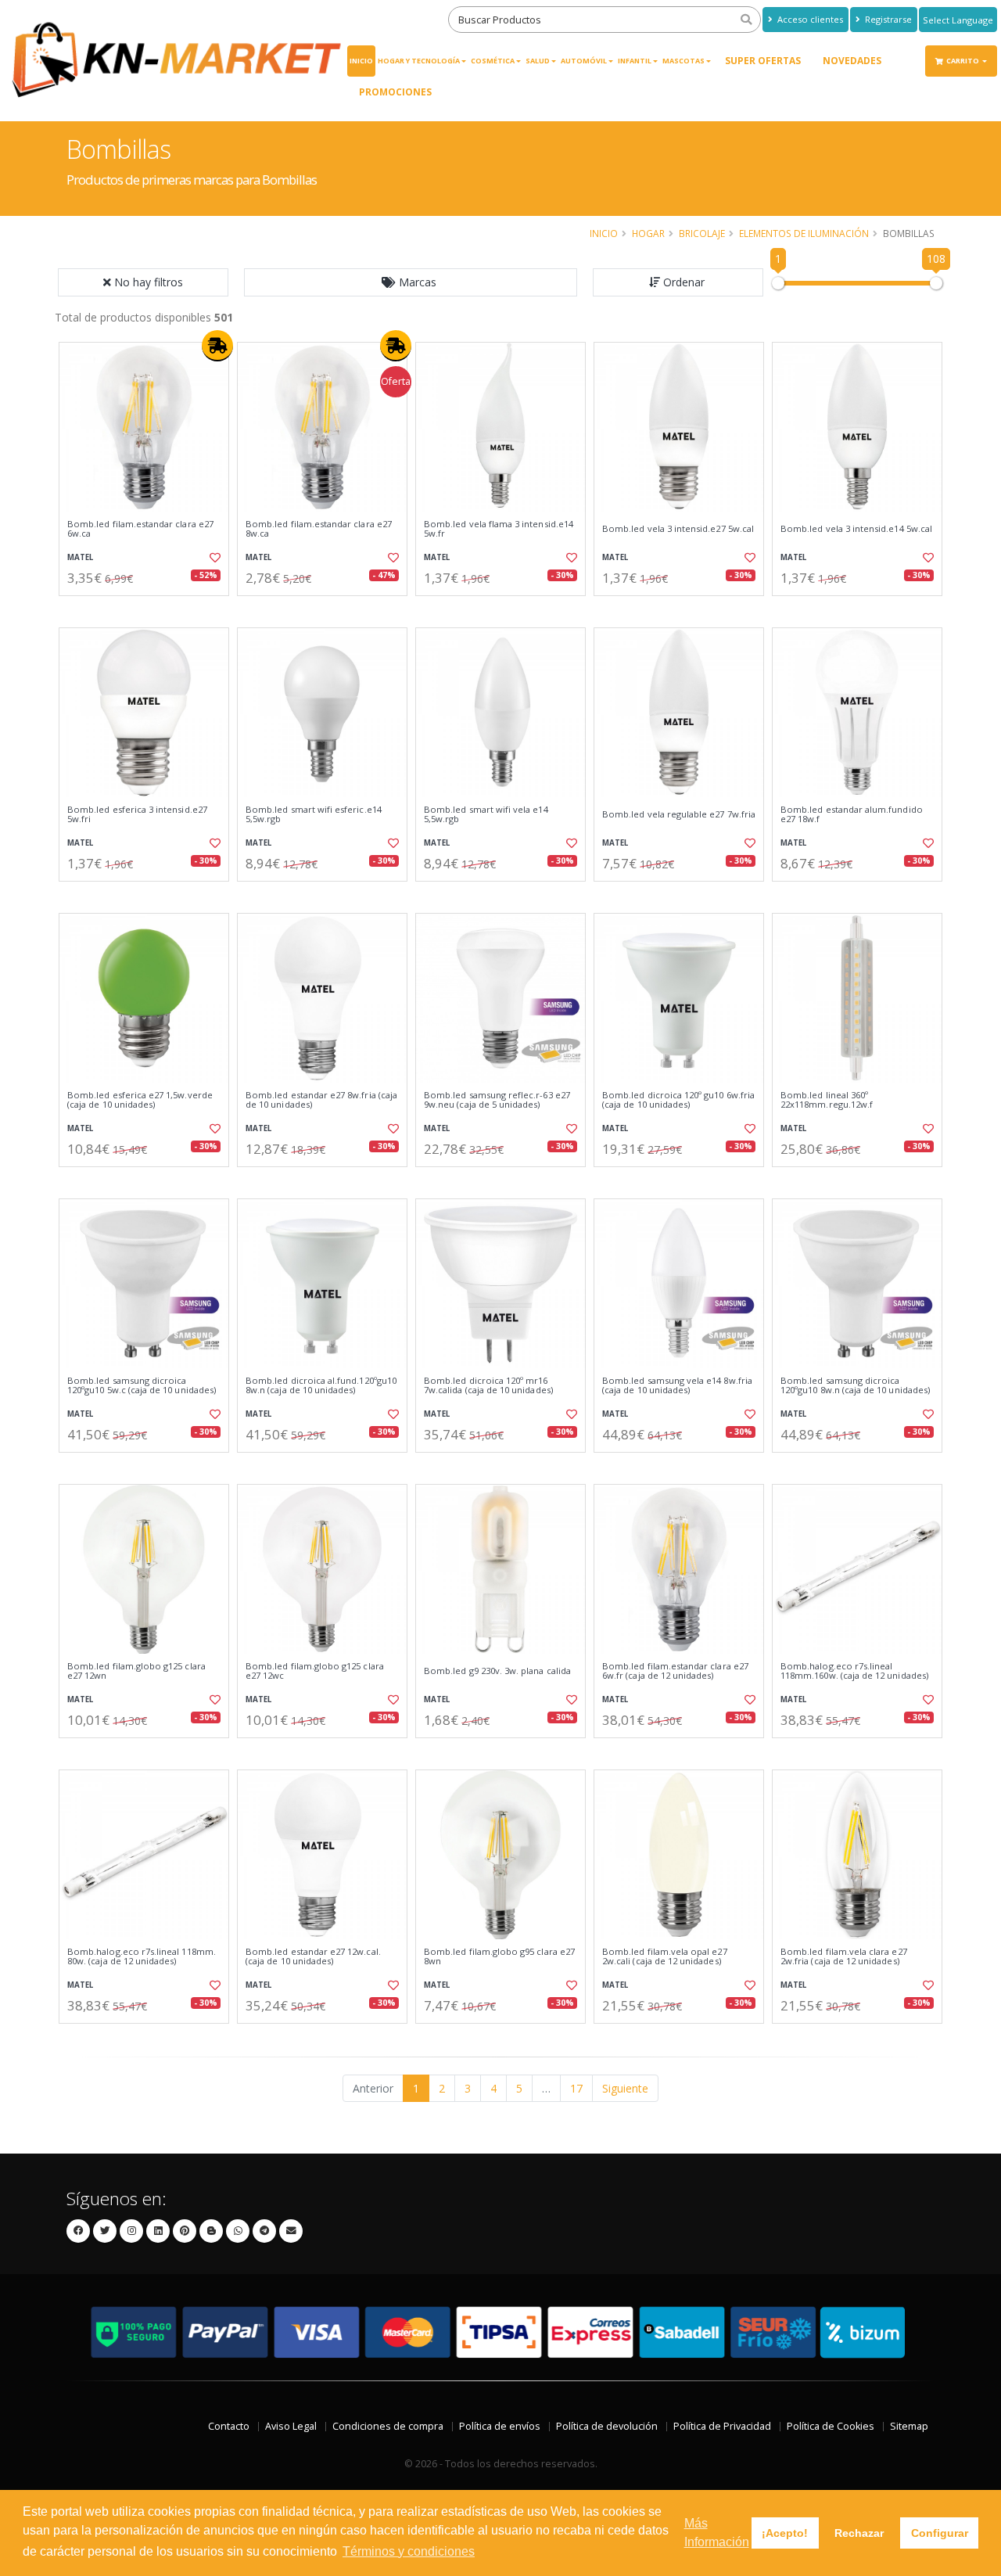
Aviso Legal (291, 2426)
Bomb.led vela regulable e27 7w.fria (679, 814)
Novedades (852, 61)
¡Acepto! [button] (785, 2533)
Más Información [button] (717, 2533)
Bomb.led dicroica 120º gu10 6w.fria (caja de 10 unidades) (678, 1100)
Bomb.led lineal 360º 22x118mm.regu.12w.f (827, 1100)
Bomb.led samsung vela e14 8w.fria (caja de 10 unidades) (677, 1386)
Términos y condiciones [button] (409, 2551)
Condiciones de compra (388, 2426)
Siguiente (625, 2088)
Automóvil (584, 61)
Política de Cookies (831, 2426)
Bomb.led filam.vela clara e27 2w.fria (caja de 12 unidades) (844, 1957)
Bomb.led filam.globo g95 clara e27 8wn (499, 1957)
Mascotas (683, 61)
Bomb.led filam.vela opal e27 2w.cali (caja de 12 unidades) (665, 1957)
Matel (80, 557)
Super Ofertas (763, 61)
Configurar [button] (940, 2533)
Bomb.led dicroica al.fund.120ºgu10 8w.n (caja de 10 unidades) (321, 1386)
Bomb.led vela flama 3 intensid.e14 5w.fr (499, 529)
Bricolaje (702, 233)
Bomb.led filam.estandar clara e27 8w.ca (319, 529)
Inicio (361, 61)
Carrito (963, 61)
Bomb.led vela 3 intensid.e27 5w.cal (678, 529)
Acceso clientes (809, 19)
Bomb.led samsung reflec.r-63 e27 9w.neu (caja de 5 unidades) (497, 1100)
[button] (411, 282)
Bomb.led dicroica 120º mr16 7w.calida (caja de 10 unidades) (488, 1386)
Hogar (648, 233)
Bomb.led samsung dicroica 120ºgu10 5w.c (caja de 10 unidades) (142, 1386)
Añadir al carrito (149, 609)
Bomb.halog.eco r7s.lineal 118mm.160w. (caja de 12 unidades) (854, 1671)
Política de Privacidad (722, 2426)
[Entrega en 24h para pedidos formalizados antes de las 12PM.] (217, 346)
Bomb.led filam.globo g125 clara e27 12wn (136, 1671)
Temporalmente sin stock (500, 1751)
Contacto (229, 2426)
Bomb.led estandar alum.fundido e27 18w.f (852, 815)
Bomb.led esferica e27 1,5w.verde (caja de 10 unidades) (140, 1100)
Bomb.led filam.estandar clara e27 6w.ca (140, 529)
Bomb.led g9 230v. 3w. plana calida (497, 1671)
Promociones (395, 92)
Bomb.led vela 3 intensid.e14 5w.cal (856, 529)
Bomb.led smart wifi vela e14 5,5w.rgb (486, 815)
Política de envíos (500, 2426)
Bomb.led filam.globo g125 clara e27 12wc (315, 1671)
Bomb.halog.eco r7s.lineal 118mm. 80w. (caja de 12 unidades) (142, 1957)
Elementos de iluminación (804, 233)
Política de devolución (607, 2426)
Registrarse (887, 19)
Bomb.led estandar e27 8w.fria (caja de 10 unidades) (321, 1100)
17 (576, 2088)
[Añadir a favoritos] (213, 558)
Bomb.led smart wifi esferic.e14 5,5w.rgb (314, 815)
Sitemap (909, 2426)
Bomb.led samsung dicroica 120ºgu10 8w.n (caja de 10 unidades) (855, 1386)
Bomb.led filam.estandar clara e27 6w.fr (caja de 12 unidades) (675, 1671)
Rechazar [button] (859, 2533)
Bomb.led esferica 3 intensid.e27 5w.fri (137, 815)
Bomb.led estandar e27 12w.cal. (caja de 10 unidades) (313, 1957)
